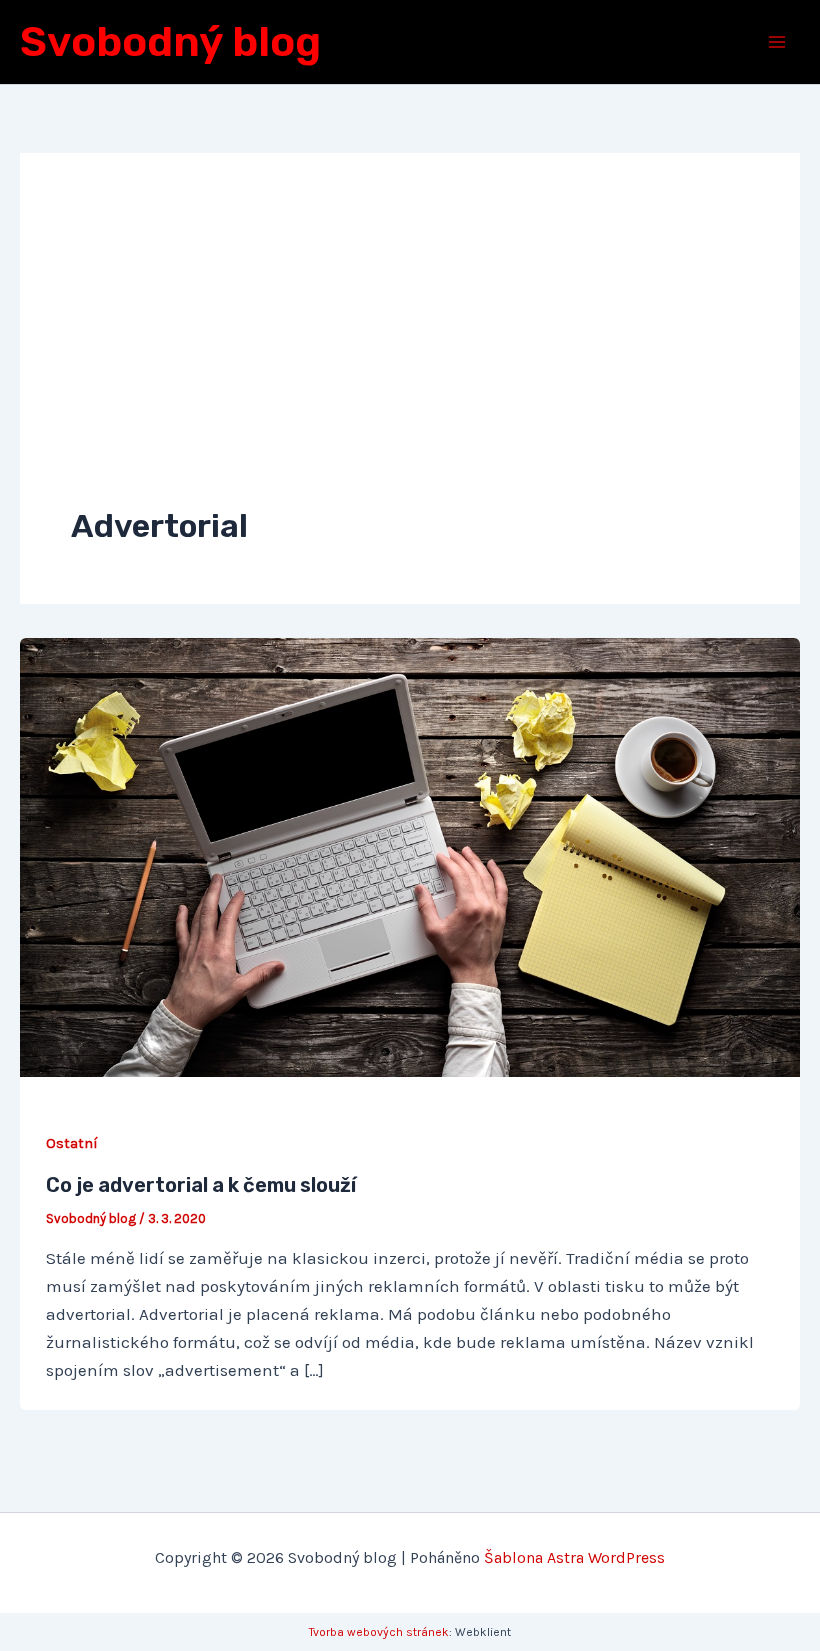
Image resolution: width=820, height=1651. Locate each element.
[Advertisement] (410, 354)
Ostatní (72, 1143)
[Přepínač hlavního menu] (778, 42)
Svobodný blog (170, 42)
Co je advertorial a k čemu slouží (201, 1185)
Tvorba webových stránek (379, 1632)
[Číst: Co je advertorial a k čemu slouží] (410, 856)
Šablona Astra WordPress (574, 1557)
